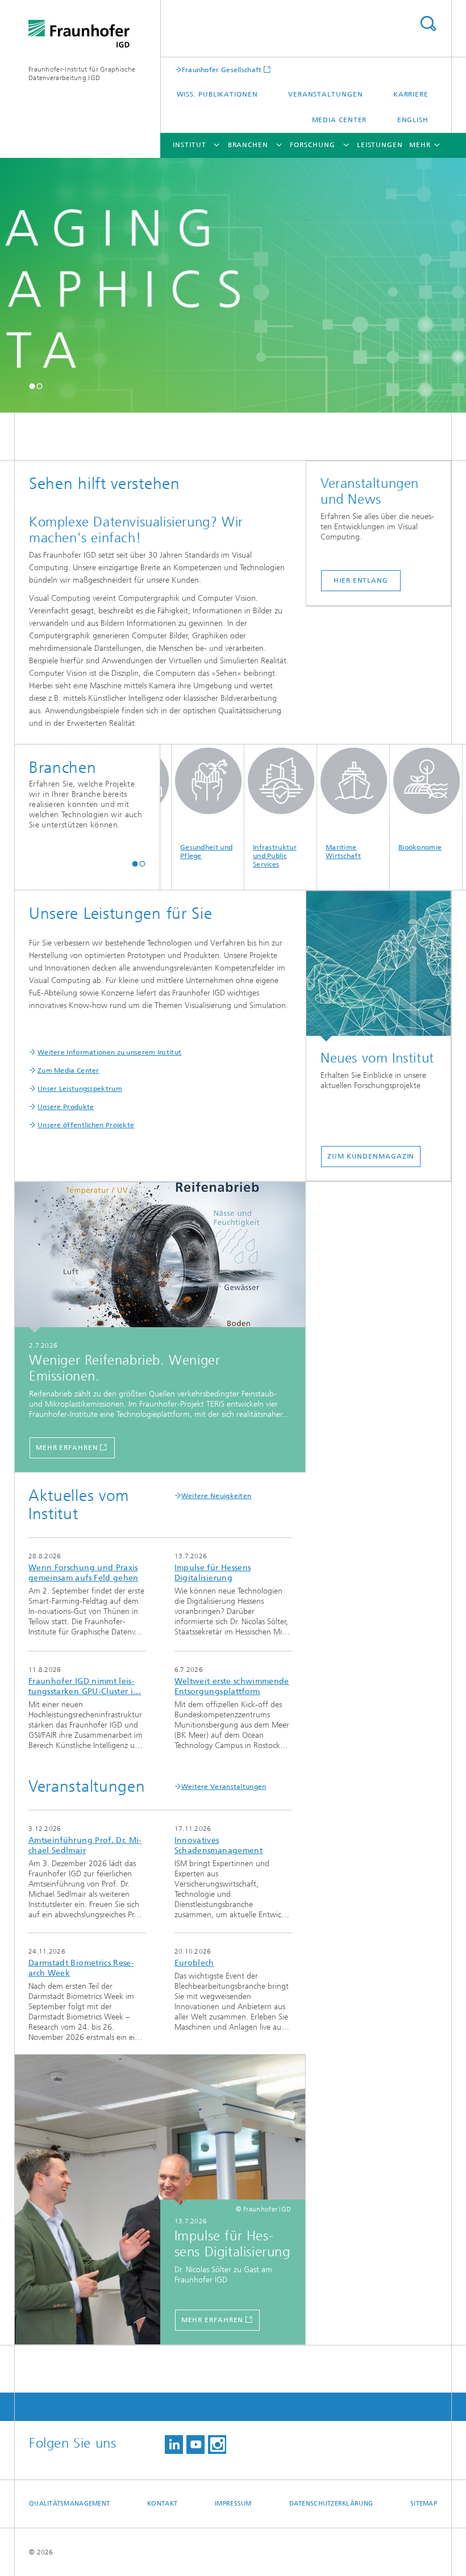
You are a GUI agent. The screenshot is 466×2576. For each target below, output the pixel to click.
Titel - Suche (428, 24)
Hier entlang (361, 580)
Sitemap (424, 2504)
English (413, 120)
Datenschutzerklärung (331, 2504)
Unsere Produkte (66, 1107)
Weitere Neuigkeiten (217, 1496)
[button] (32, 386)
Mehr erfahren (67, 1448)
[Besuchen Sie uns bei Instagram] (217, 2445)
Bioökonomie (391, 847)
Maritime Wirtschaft (314, 852)
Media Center (340, 120)
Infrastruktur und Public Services (246, 856)
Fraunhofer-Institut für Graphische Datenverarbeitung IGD (82, 74)
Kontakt (162, 2504)
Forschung (312, 145)
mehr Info (87, 1594)
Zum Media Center (68, 1070)
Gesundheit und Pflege (177, 852)
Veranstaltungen (326, 94)
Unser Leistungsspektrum (80, 1089)
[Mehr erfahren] (160, 1258)
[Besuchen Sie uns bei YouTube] (195, 2445)
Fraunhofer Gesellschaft (222, 70)
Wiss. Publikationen (217, 94)
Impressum (233, 2504)
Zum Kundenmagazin (371, 1156)
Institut (189, 145)
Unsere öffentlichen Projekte (86, 1125)
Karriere (411, 94)
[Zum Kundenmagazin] (378, 966)
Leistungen (380, 145)
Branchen (248, 145)
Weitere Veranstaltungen (224, 1787)
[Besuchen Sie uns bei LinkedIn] (174, 2445)
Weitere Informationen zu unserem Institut (109, 1052)
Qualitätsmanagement (69, 2504)
